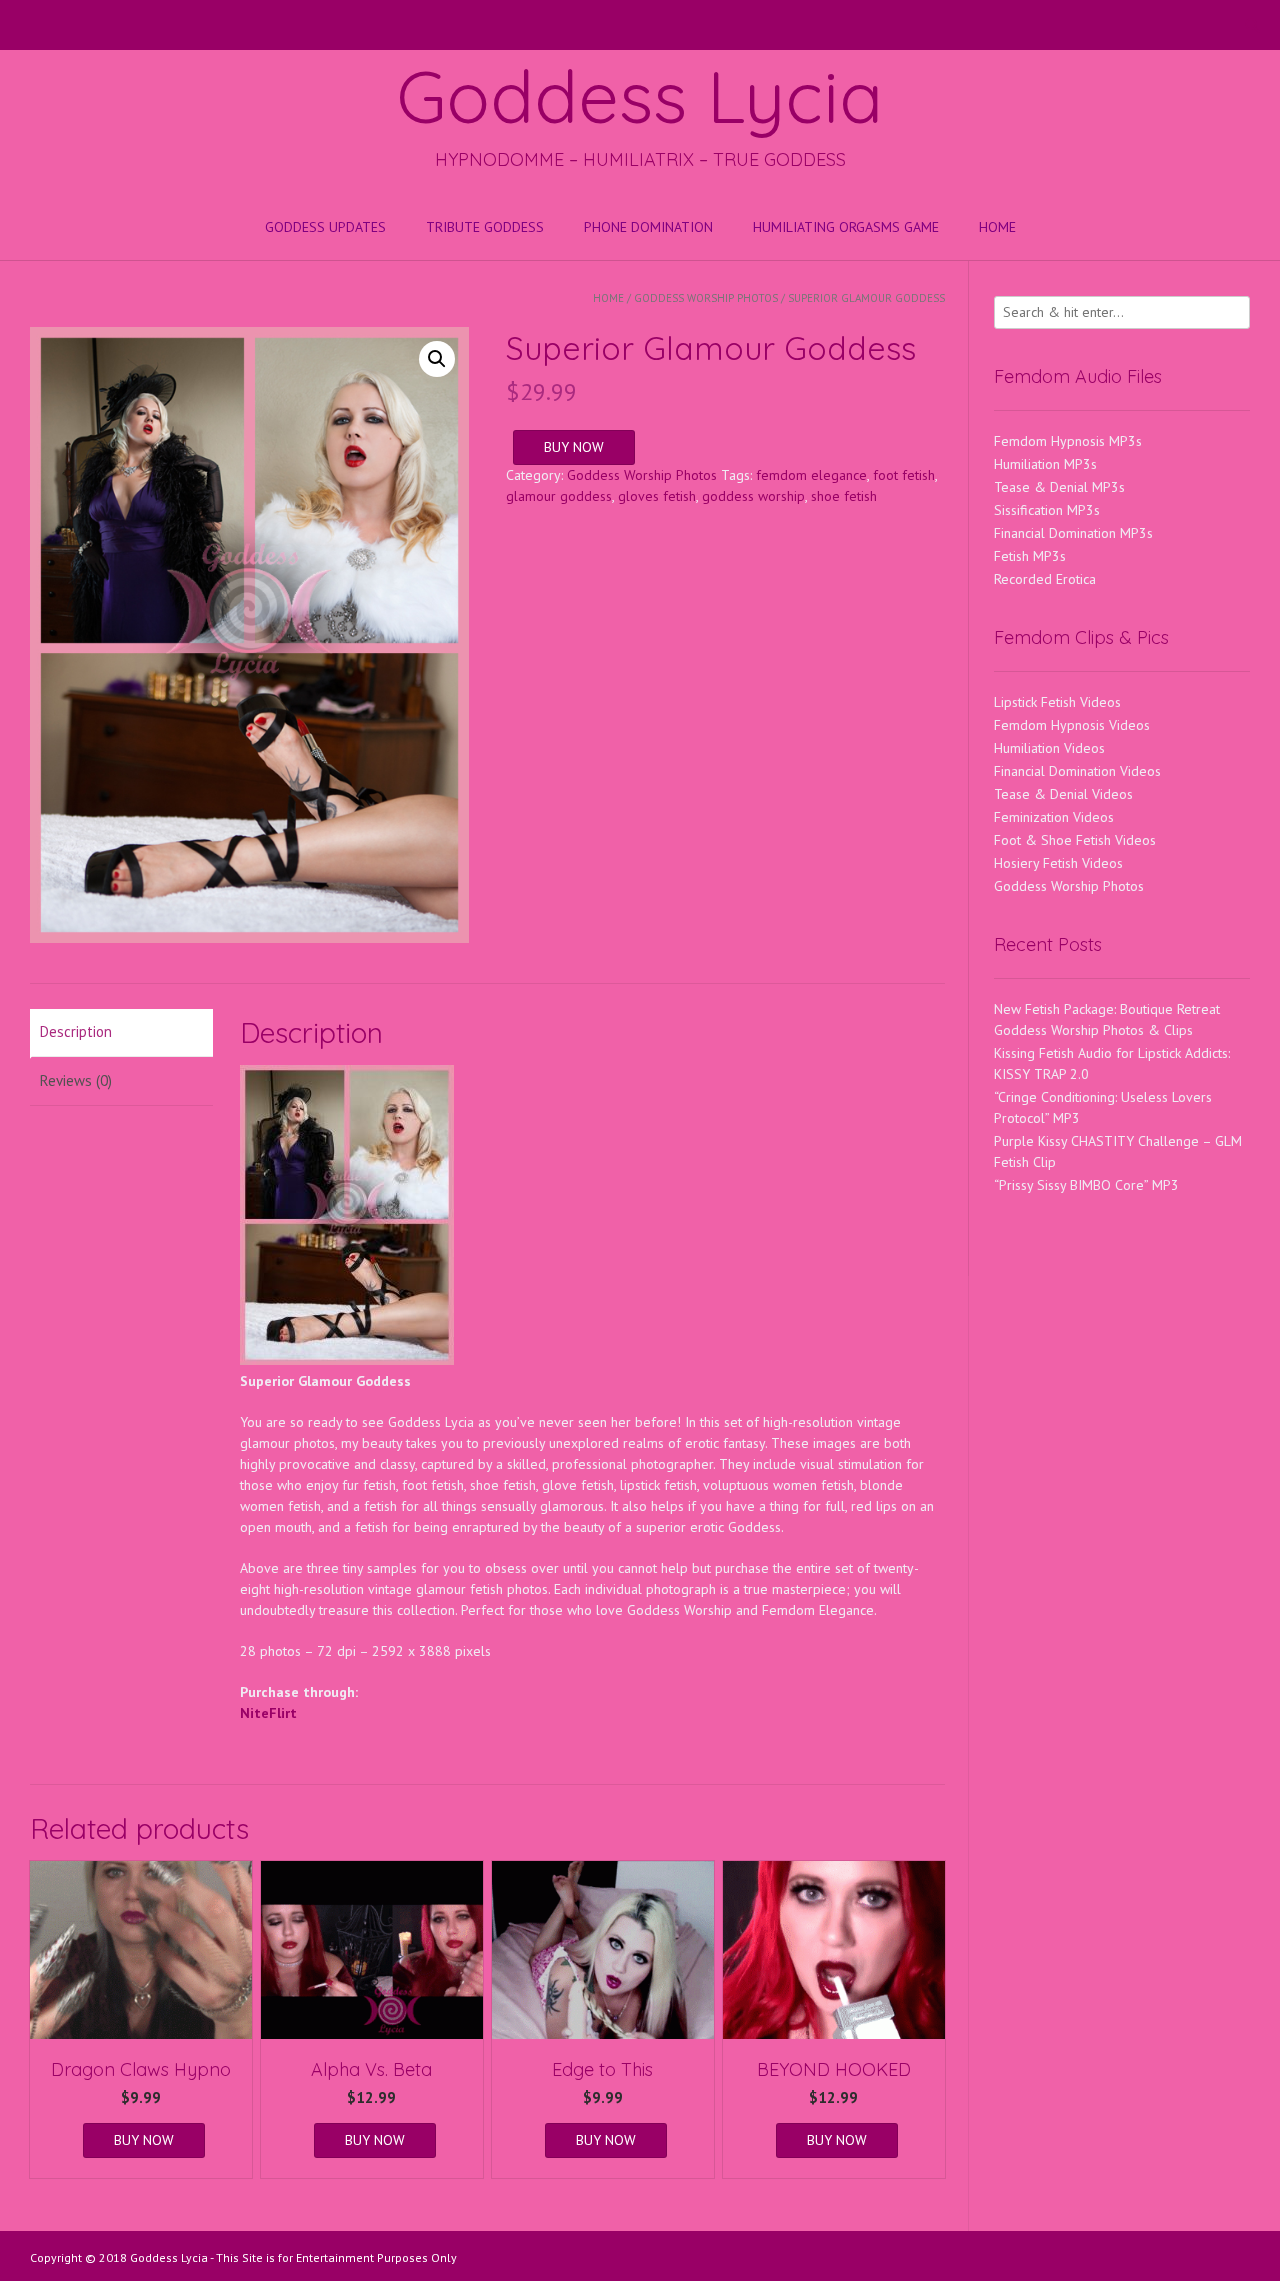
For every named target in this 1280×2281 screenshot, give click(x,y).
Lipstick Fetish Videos (1057, 702)
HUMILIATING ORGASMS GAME (846, 227)
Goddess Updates (325, 227)
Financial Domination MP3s (1073, 533)
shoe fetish (844, 496)
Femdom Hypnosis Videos (1072, 725)
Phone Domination (648, 227)
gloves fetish (657, 496)
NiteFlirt (268, 1713)
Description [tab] (76, 1031)
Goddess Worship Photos (706, 298)
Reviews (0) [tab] (76, 1080)
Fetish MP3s (1030, 556)
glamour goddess (559, 496)
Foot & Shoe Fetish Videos (1075, 840)
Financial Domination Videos (1077, 771)
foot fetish (904, 475)
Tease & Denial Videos (1063, 794)
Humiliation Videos (1049, 748)
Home (997, 227)
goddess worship (753, 496)
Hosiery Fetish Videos (1058, 863)
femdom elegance (811, 475)
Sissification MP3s (1047, 510)
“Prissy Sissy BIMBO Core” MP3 (1086, 1185)
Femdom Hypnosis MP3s (1068, 441)
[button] (437, 359)
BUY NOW (574, 447)
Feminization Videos (1054, 817)
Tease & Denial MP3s (1059, 487)
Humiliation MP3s (1045, 464)
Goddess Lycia (640, 96)
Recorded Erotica (1045, 579)
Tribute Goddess (485, 227)
